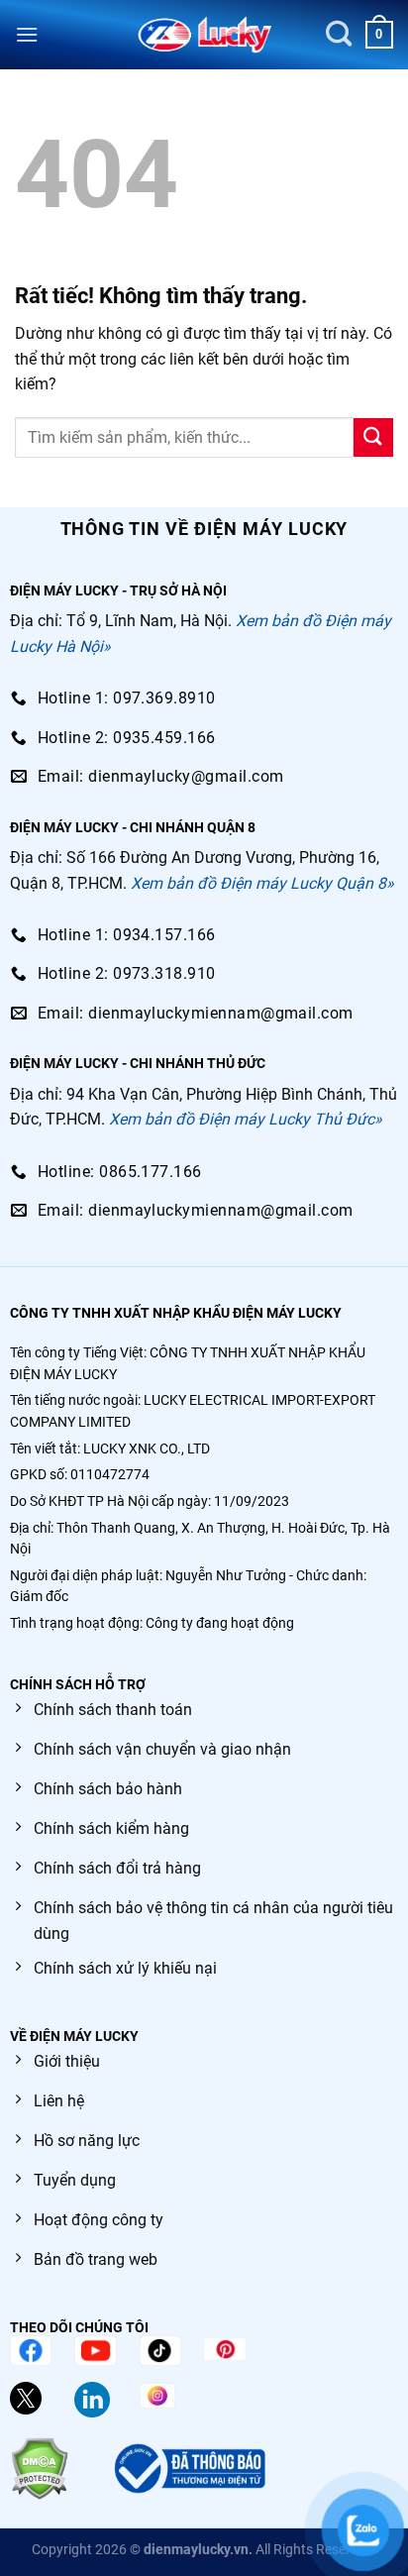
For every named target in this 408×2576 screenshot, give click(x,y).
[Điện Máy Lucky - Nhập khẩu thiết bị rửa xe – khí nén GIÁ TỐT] (204, 35)
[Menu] (27, 34)
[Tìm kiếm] (339, 34)
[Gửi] (373, 437)
